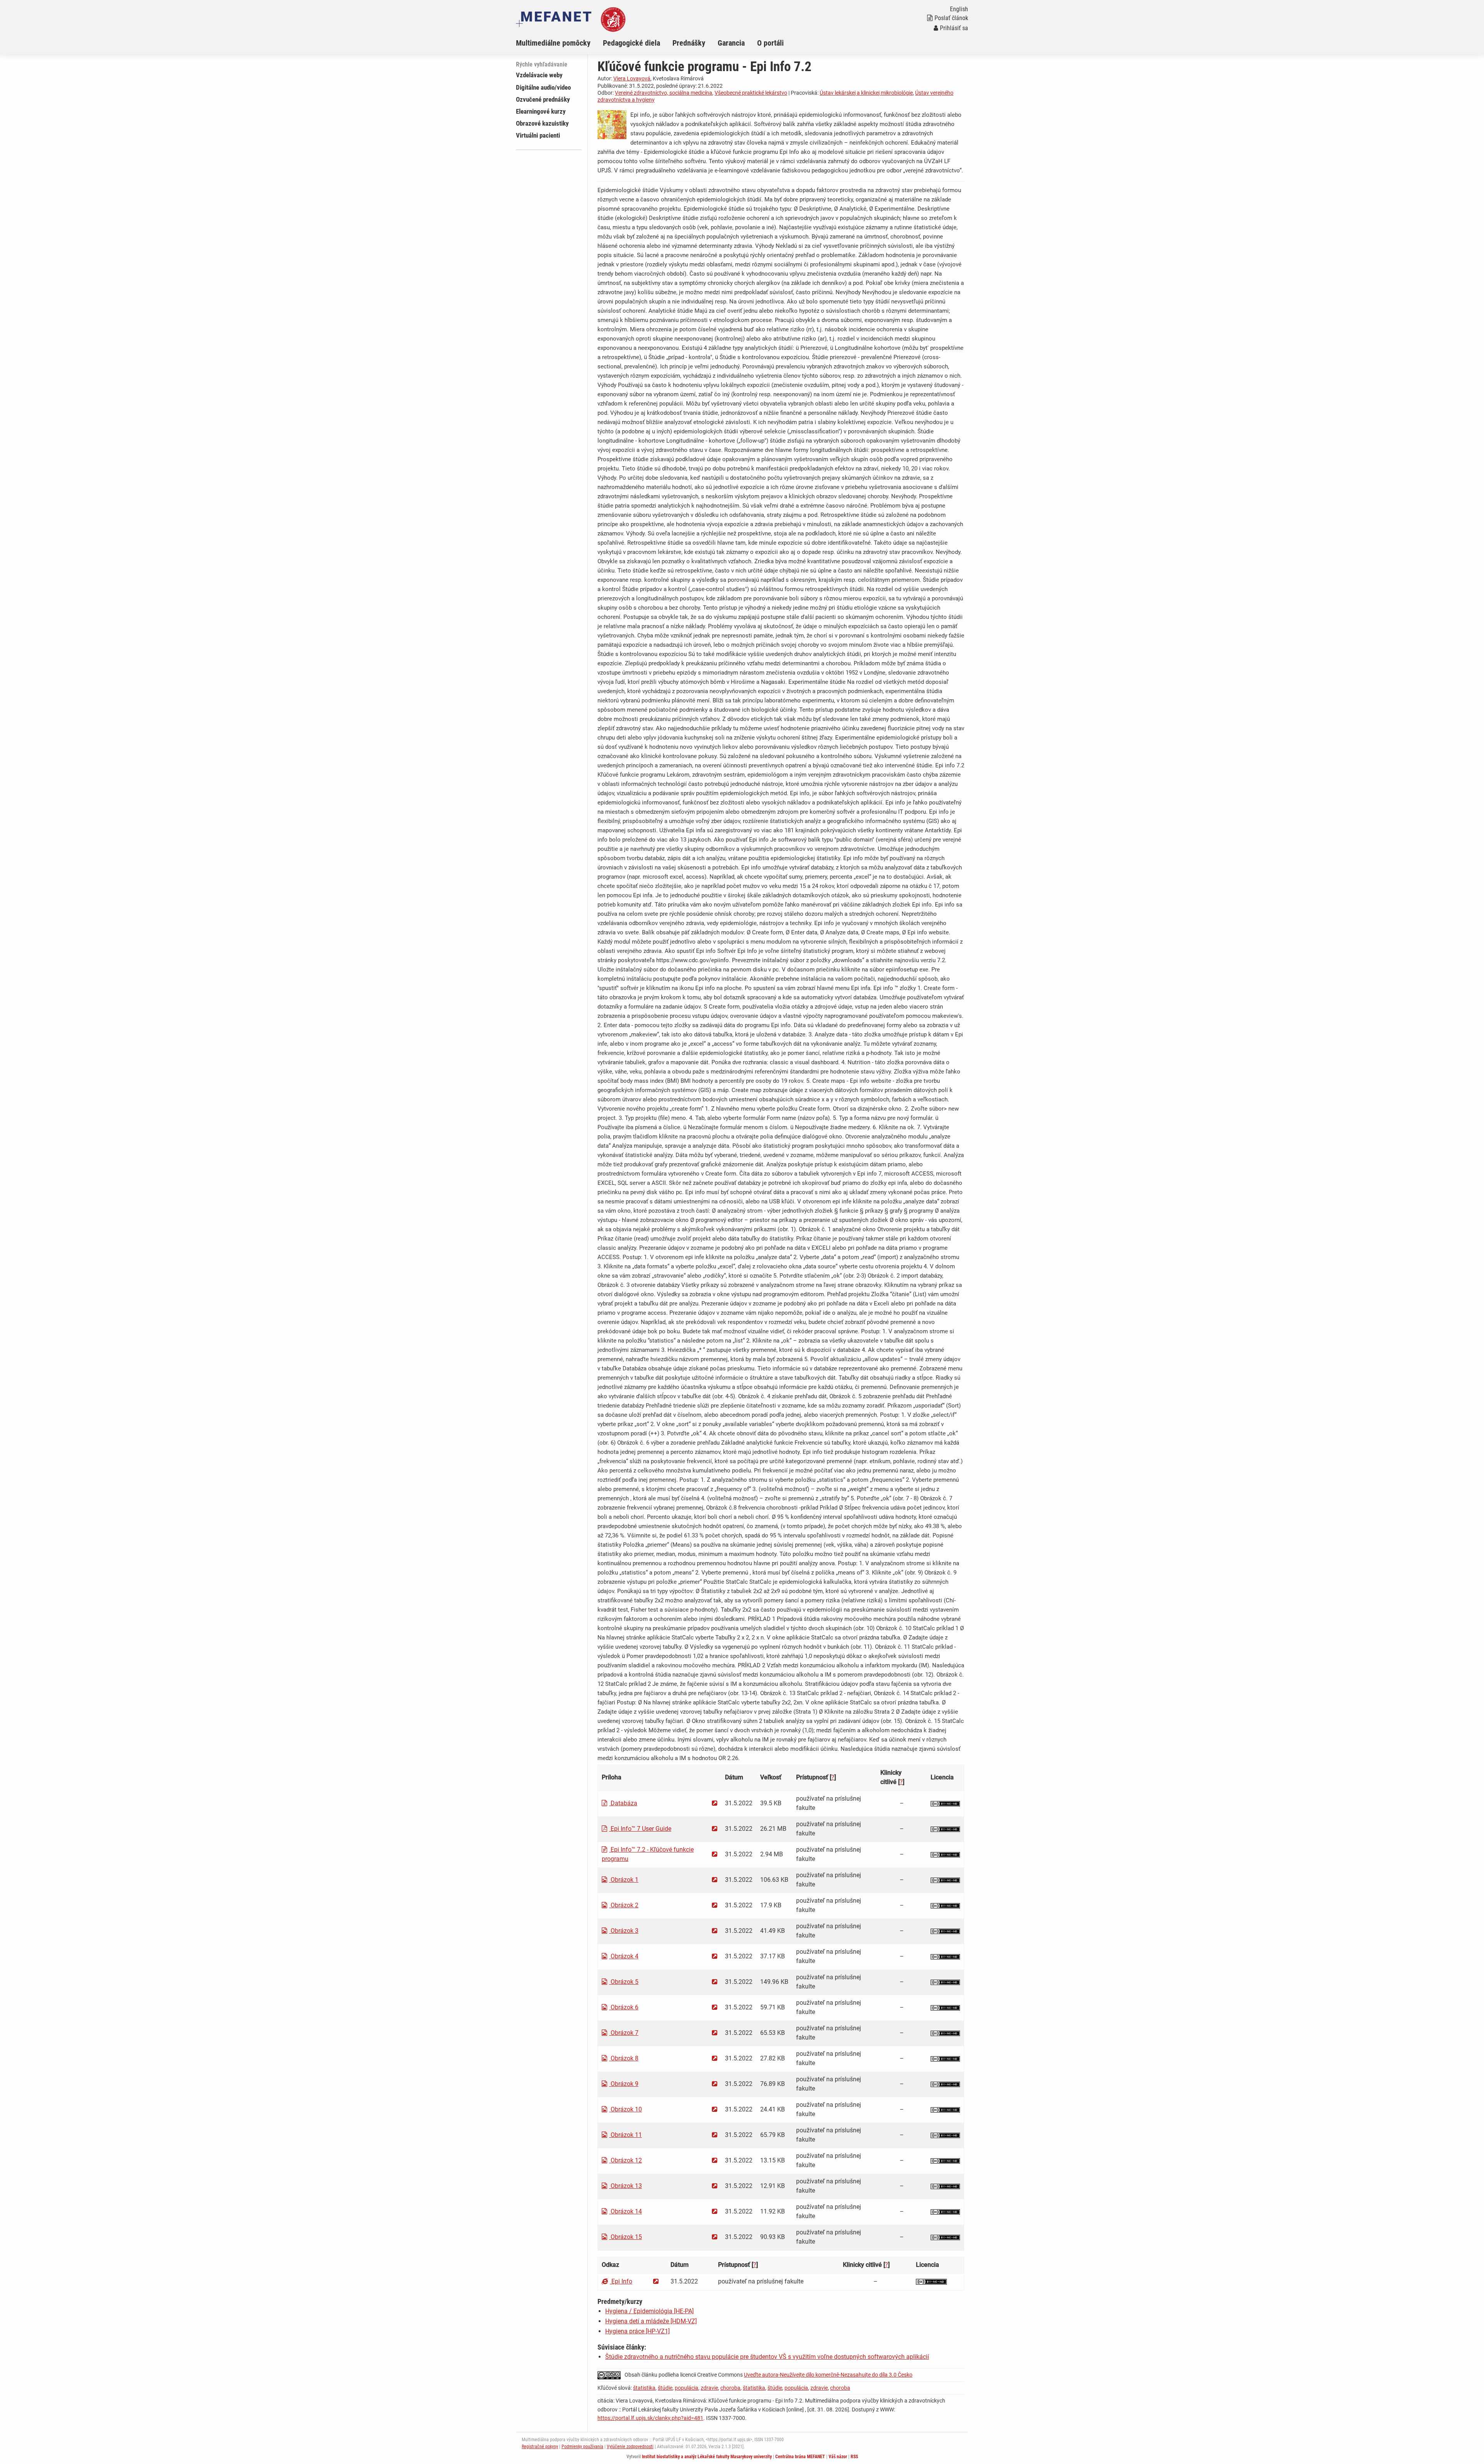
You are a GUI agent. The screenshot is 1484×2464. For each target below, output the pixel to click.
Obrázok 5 (624, 1982)
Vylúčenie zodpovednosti (630, 2447)
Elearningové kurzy (541, 111)
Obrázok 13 (625, 2186)
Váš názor (838, 2457)
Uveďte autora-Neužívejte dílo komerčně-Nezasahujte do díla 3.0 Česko (828, 2375)
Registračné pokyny (540, 2447)
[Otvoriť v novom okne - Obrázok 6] (715, 2007)
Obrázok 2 (624, 1905)
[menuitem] (559, 43)
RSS (854, 2457)
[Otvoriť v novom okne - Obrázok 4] (715, 1956)
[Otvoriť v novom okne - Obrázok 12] (715, 2160)
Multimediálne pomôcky (553, 43)
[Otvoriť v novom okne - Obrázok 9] (715, 2084)
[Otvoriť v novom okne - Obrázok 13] (715, 2186)
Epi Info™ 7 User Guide (640, 1829)
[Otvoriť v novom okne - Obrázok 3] (715, 1931)
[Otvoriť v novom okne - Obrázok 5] (715, 1982)
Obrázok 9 (624, 2084)
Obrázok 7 (624, 2033)
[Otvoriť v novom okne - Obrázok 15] (715, 2237)
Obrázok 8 (624, 2058)
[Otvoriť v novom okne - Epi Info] (656, 2281)
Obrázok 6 (624, 2007)
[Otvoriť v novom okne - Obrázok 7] (715, 2033)
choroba (730, 2388)
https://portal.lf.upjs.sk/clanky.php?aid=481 (650, 2418)
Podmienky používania (582, 2447)
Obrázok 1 (624, 1880)
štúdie (665, 2388)
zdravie (709, 2388)
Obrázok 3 (624, 1931)
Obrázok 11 (625, 2135)
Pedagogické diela (631, 43)
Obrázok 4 (624, 1956)
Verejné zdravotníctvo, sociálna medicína (664, 93)
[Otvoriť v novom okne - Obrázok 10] (715, 2109)
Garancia (731, 43)
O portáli (770, 43)
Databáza (623, 1803)
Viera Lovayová (632, 78)
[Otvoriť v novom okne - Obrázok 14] (715, 2211)
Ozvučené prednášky (543, 99)
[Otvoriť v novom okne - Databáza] (715, 1803)
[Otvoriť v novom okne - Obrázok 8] (715, 2058)
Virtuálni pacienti (538, 135)
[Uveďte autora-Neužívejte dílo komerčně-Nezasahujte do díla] (945, 1803)
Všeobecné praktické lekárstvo (751, 93)
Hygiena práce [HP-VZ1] (637, 2331)
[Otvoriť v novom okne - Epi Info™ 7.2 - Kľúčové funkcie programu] (715, 1854)
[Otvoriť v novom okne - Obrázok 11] (715, 2135)
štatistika (644, 2388)
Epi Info (621, 2281)
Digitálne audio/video (543, 87)
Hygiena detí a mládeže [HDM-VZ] (651, 2321)
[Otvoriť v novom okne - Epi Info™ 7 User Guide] (715, 1829)
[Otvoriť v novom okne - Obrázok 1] (715, 1880)
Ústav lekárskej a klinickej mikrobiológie (866, 93)
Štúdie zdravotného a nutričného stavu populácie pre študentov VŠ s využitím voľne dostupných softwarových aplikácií (767, 2357)
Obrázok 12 (625, 2160)
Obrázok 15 (625, 2237)
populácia (687, 2388)
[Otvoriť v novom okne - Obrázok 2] (715, 1905)
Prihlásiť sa (954, 28)
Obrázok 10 (625, 2109)
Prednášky (689, 43)
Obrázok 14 (625, 2211)
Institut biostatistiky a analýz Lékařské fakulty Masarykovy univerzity (707, 2457)
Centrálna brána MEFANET (800, 2457)
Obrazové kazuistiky (542, 123)
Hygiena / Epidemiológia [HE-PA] (649, 2311)
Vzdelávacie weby (539, 75)
